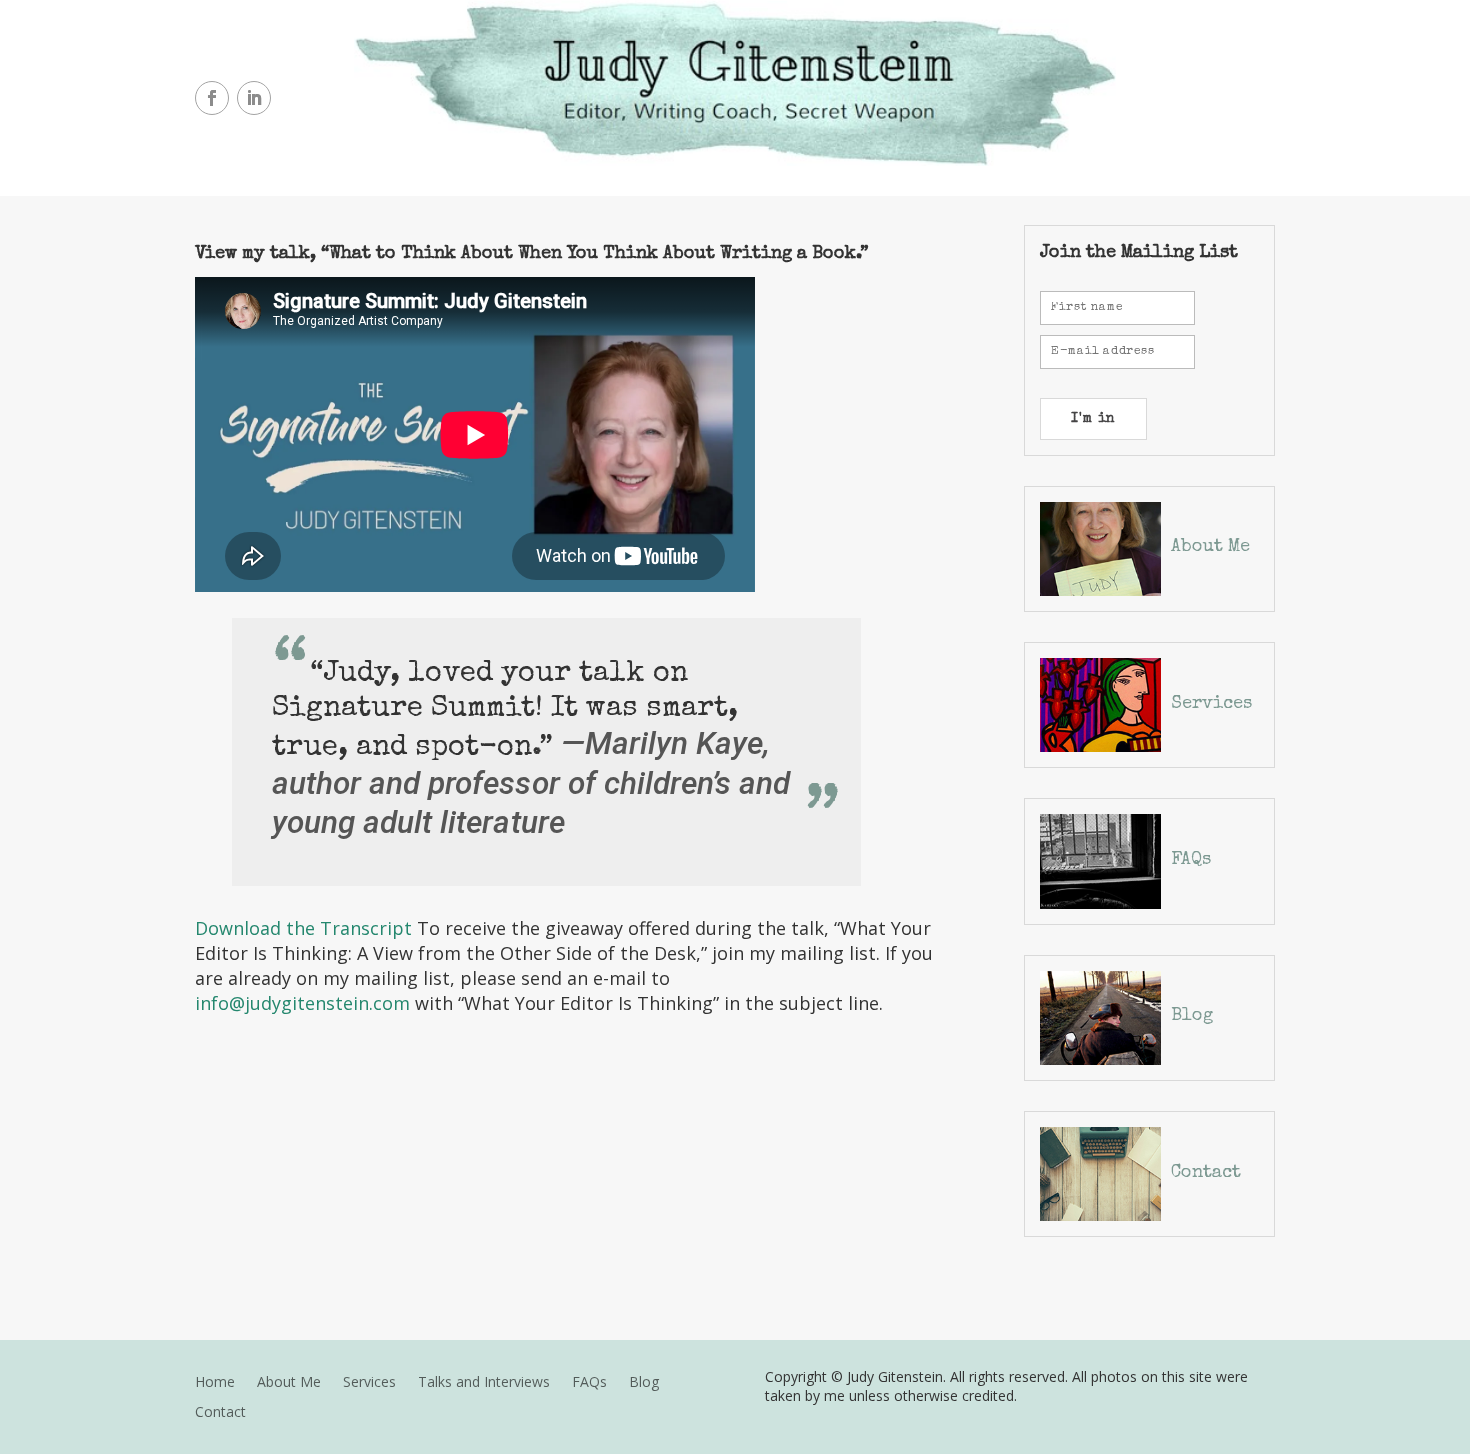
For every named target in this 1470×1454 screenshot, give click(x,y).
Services (1211, 704)
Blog (1192, 1016)
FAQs (1191, 860)
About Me (1210, 547)
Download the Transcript (303, 928)
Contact (1206, 1173)
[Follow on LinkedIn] (254, 98)
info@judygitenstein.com (302, 1003)
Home (215, 1383)
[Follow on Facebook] (212, 98)
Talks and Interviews (484, 1383)
